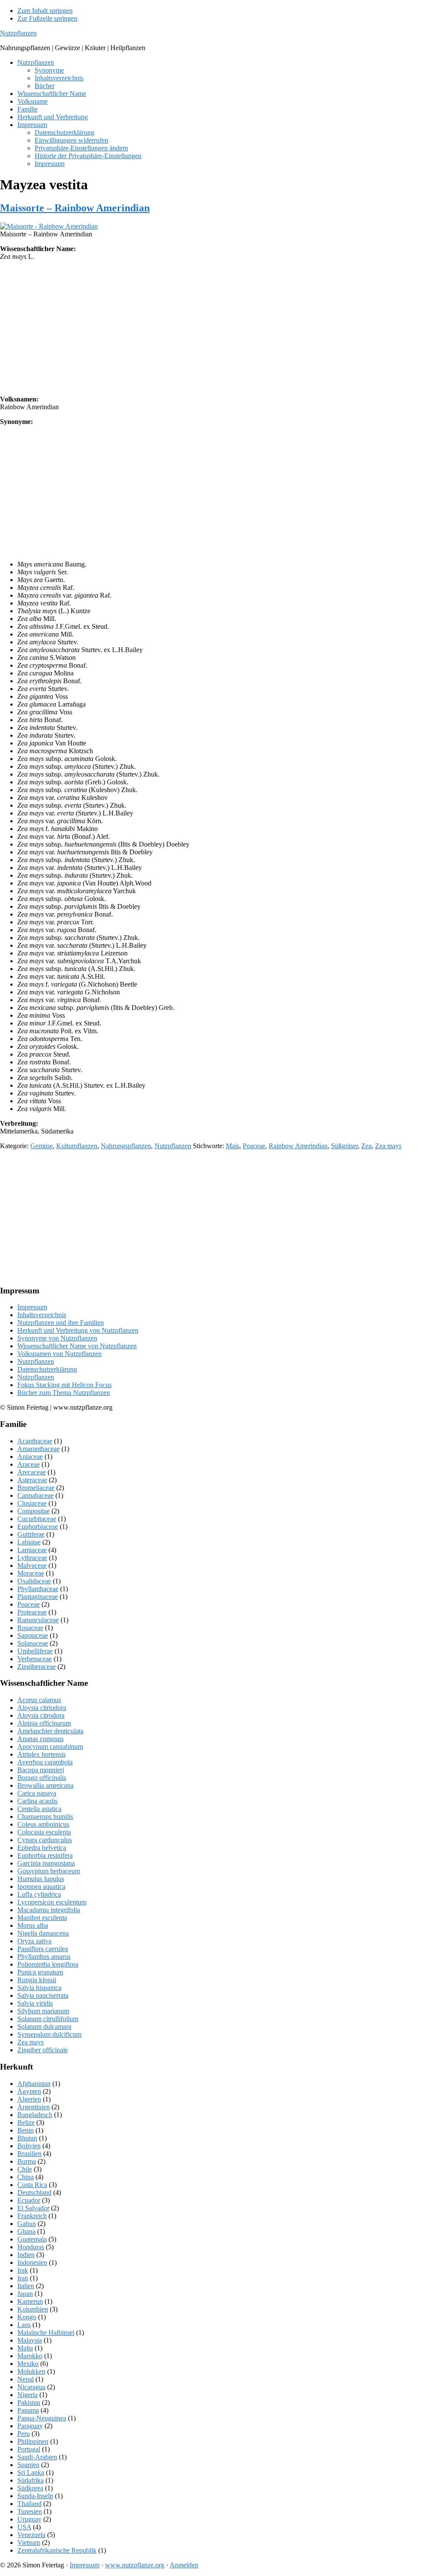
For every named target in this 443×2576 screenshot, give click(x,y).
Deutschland (34, 2192)
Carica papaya (37, 1793)
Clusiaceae (32, 1503)
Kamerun (30, 2301)
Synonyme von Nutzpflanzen (57, 1338)
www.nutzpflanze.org (135, 2565)
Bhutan (27, 2138)
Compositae (34, 1511)
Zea (366, 1146)
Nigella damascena (43, 1933)
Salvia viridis (35, 2003)
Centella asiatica (39, 1809)
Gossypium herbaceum (49, 1871)
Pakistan (29, 2402)
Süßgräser (344, 1146)
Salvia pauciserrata (43, 1995)
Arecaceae (32, 1472)
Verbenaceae (35, 1659)
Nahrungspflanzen (126, 1146)
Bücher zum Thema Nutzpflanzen (64, 1393)
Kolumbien (33, 2309)
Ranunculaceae (38, 1620)
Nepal (26, 2379)
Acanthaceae (35, 1441)
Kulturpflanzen (77, 1146)
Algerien (29, 2099)
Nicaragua (31, 2387)
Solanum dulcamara (44, 2027)
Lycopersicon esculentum (52, 1902)
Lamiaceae (32, 1550)
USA (24, 2527)
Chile (25, 2169)
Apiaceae (30, 1457)
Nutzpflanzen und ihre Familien (61, 1323)
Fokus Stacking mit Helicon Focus (64, 1385)
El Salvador (33, 2208)
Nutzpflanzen (18, 33)
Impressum (32, 1307)
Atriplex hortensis (42, 1754)
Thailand (29, 2504)
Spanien (28, 2465)
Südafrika (30, 2480)
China (26, 2177)
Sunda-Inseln (35, 2496)
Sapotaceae (33, 1635)
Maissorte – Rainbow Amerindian (75, 208)
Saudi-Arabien (37, 2457)
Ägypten (29, 2091)
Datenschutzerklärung (47, 1369)
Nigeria (27, 2395)
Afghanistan (34, 2084)
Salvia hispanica (39, 1988)
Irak (23, 2270)
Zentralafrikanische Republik (57, 2550)
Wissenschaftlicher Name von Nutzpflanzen (77, 1346)
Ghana (26, 2231)
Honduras (31, 2247)
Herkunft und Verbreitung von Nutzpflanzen (78, 1330)
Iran (23, 2278)
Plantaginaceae (38, 1597)
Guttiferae (31, 1534)
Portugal (29, 2449)
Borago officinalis (42, 1778)
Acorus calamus (39, 1700)
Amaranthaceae (39, 1449)
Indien (26, 2255)
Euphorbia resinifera (45, 1855)
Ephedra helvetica (42, 1848)
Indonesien (32, 2262)
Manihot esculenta (42, 1918)
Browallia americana (45, 1785)
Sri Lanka (31, 2473)
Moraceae (31, 1573)
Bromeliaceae (36, 1488)
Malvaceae (32, 1565)
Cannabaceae (35, 1495)
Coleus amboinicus (43, 1824)
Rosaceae (30, 1628)
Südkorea (30, 2488)
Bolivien (29, 2146)
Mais (233, 1146)
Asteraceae (32, 1480)
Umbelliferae (35, 1651)
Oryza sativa (34, 1941)
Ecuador (29, 2200)
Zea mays (388, 1146)
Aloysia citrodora (41, 1715)
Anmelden (184, 2565)
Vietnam (29, 2543)
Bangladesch (35, 2115)
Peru (24, 2434)
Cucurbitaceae (37, 1519)
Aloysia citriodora (42, 1708)
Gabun (27, 2224)
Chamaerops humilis (45, 1817)
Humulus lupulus (41, 1879)
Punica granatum (40, 1972)
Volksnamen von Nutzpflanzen (59, 1354)
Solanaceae (33, 1643)
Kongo (27, 2317)
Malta (25, 2348)
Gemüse (42, 1146)
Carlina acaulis (37, 1801)
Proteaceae (32, 1612)
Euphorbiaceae (38, 1527)
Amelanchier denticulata (50, 1731)
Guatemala (32, 2239)
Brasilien (29, 2154)
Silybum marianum (43, 2011)
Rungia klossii (37, 1980)
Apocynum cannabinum (50, 1747)
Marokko (30, 2356)
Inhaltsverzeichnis (42, 1315)
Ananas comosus (40, 1739)
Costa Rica (32, 2185)
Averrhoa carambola (45, 1762)
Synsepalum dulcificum (49, 2034)
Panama (28, 2410)
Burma (27, 2161)
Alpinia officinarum (44, 1723)
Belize (26, 2122)
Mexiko (28, 2364)
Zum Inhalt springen (45, 11)
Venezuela (31, 2535)
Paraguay (30, 2426)
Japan (25, 2294)
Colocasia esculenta (44, 1832)
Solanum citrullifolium (48, 2019)
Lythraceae (32, 1558)
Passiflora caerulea (43, 1949)
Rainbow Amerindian (298, 1146)
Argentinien (34, 2107)
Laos (24, 2325)
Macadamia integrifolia (49, 1910)
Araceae (29, 1464)
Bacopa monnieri (41, 1770)
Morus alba (33, 1925)
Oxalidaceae (34, 1581)
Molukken (31, 2371)
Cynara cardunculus (45, 1840)
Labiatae (29, 1542)
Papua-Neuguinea (42, 2418)
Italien (26, 2286)
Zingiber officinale (43, 2050)
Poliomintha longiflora (48, 1964)
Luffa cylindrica (39, 1894)
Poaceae (254, 1146)
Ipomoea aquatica (41, 1887)
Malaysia (30, 2340)
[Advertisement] (221, 328)
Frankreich (32, 2216)
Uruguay (29, 2519)
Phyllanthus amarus (44, 1957)
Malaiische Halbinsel (46, 2332)
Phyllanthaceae (38, 1589)
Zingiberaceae (37, 1667)
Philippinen (33, 2441)
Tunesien (30, 2511)
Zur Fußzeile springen (47, 18)
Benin (26, 2130)
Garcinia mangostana (46, 1863)
